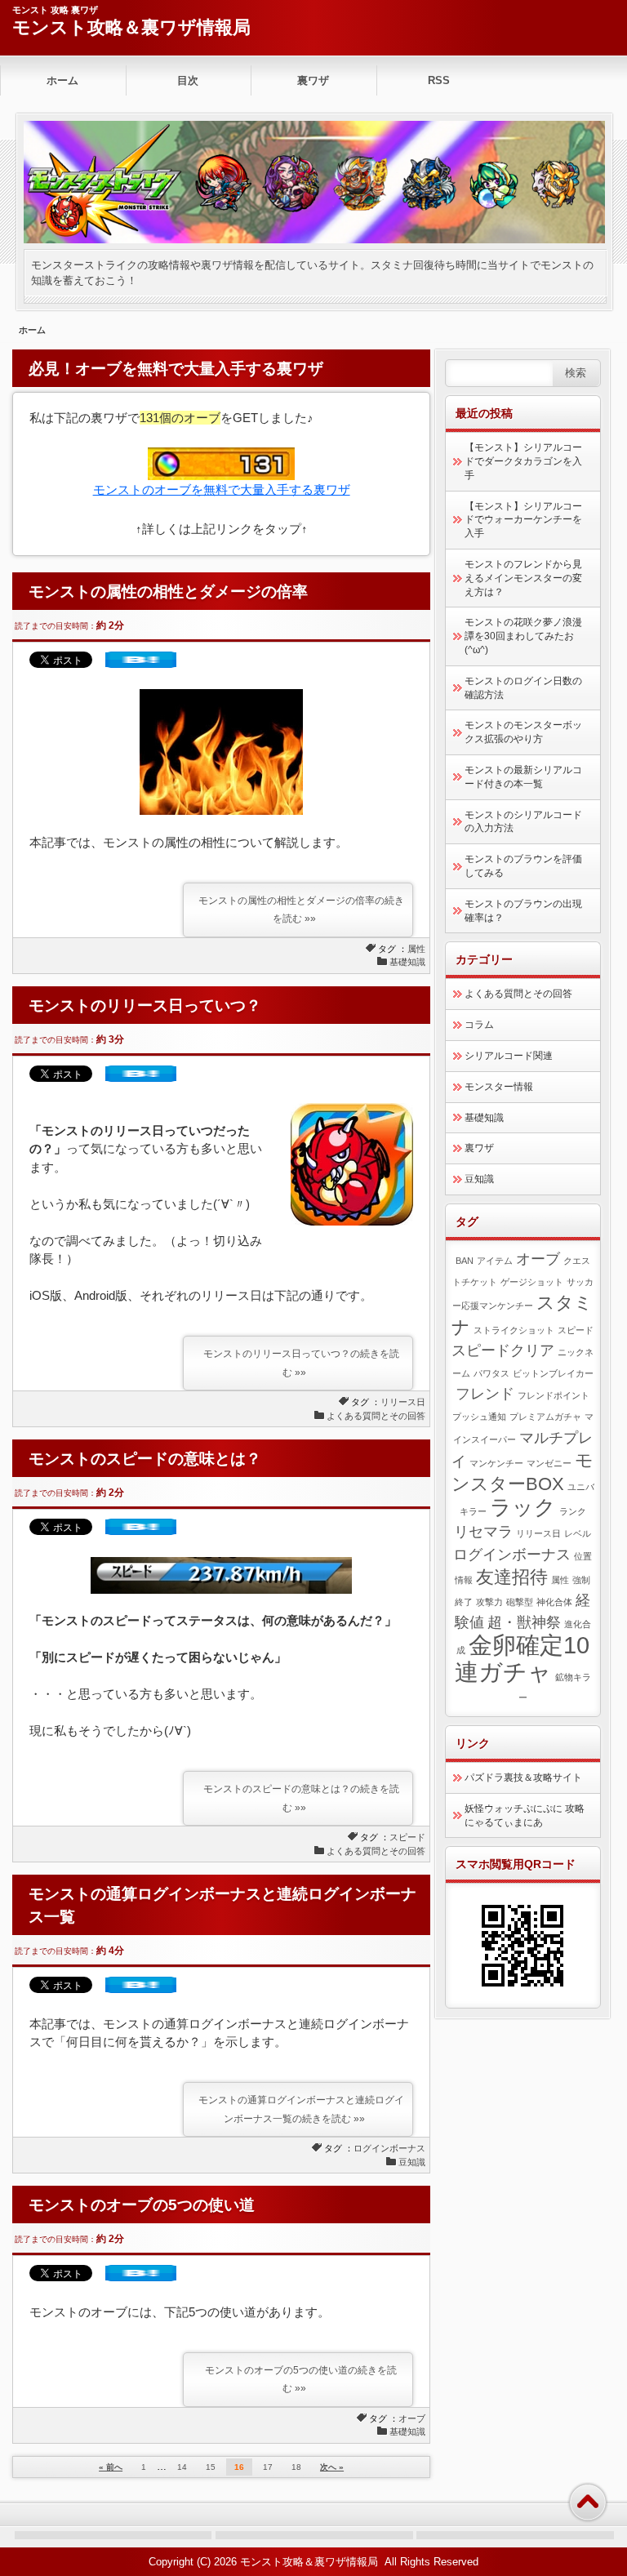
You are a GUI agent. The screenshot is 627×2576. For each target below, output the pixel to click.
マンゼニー (549, 1463)
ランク (573, 1511)
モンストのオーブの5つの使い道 (142, 2205)
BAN (465, 1261)
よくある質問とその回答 (376, 1416)
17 (268, 2467)
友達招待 (512, 1577)
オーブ (412, 2418)
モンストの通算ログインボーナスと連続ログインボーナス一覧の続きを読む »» (301, 2109)
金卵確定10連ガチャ (522, 1658)
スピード (407, 1837)
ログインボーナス (389, 2148)
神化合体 (554, 1602)
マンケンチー (496, 1463)
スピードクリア (503, 1350)
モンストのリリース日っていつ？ (145, 1005)
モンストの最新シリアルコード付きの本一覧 (523, 777)
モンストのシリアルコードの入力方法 (523, 822)
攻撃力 (489, 1602)
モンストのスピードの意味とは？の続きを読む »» (301, 1798)
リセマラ (483, 1532)
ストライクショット (514, 1330)
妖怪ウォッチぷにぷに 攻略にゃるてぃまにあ (525, 1815)
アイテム (495, 1261)
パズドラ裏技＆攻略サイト (523, 1777)
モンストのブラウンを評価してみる (523, 866)
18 (296, 2467)
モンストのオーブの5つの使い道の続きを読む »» (301, 2380)
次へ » (332, 2467)
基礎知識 (407, 962)
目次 (188, 80)
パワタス (491, 1373)
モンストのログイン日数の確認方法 (523, 688)
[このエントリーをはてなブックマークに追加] (141, 663)
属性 (416, 949)
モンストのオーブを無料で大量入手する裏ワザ (222, 489)
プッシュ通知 (479, 1417)
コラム (479, 1025)
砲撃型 (520, 1602)
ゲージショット (532, 1282)
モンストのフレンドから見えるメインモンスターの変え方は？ (523, 578)
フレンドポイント (554, 1395)
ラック (523, 1507)
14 (182, 2467)
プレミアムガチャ (545, 1417)
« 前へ (111, 2467)
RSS (439, 80)
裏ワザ (313, 80)
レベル (578, 1533)
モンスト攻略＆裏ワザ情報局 (131, 27)
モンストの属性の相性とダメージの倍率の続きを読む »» (301, 910)
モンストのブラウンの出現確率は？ (523, 911)
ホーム (62, 80)
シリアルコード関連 (509, 1056)
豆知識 (412, 2162)
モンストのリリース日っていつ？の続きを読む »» (301, 1363)
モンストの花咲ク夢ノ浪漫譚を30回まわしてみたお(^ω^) (523, 636)
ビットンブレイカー (553, 1373)
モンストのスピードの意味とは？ (145, 1459)
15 (211, 2467)
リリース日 (403, 1402)
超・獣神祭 (524, 1622)
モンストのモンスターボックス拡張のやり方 (523, 732)
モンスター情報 (499, 1087)
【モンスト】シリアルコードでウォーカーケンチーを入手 (523, 520)
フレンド (485, 1394)
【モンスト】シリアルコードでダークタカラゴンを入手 (523, 461)
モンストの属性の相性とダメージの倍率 (168, 592)
